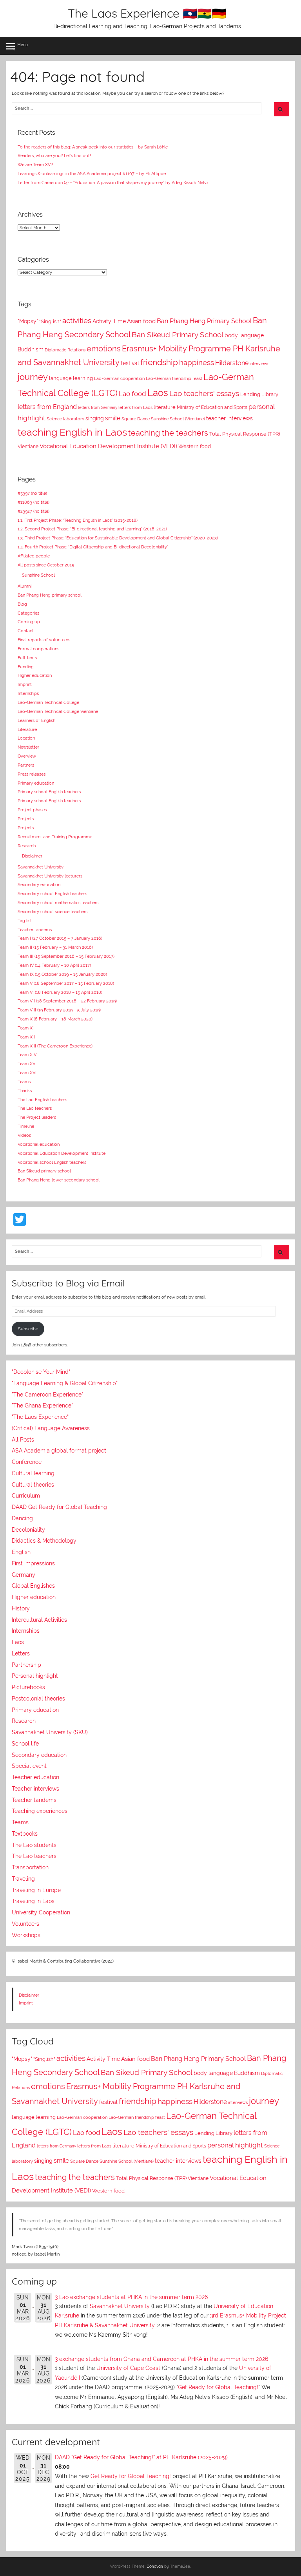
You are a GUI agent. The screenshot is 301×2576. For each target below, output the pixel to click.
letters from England (47, 407)
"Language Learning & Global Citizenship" (65, 1383)
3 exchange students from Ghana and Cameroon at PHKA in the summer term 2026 (161, 2359)
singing (95, 418)
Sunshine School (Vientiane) (178, 419)
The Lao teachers (35, 1108)
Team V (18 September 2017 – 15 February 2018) (66, 983)
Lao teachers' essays (204, 393)
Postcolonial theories (38, 1699)
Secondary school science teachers (53, 912)
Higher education (35, 675)
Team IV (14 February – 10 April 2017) (54, 965)
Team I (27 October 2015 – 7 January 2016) (60, 938)
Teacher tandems (35, 930)
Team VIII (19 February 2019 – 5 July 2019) (59, 1010)
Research (27, 846)
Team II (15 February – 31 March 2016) (55, 947)
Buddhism (31, 349)
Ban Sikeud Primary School (178, 335)
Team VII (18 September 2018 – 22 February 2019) (67, 1001)
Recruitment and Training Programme (55, 837)
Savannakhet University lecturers (50, 876)
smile (113, 418)
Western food (195, 446)
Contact (26, 631)
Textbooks (25, 1834)
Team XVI (27, 1073)
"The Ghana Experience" (42, 1406)
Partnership (26, 1665)
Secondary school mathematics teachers (58, 903)
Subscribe (28, 1329)
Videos (24, 1135)
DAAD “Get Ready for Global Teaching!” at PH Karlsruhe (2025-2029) (141, 2457)
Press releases (32, 774)
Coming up (29, 622)
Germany (24, 1575)
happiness (197, 362)
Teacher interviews (35, 1789)
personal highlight (235, 2145)
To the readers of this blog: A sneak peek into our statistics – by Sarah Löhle (93, 147)
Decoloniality (28, 1530)
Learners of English (36, 720)
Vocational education (39, 1144)
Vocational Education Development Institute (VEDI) (108, 446)
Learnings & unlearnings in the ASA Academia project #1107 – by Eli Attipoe (92, 174)
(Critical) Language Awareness (51, 1428)
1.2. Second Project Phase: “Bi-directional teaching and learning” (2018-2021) (92, 529)
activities (77, 320)
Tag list (25, 921)
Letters (21, 1653)
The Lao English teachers (42, 1100)
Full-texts (27, 658)
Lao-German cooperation (119, 378)
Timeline (26, 1126)
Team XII (26, 1037)
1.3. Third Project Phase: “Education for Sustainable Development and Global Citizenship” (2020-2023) (118, 538)
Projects (26, 819)
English (21, 1552)
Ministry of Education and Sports (212, 407)
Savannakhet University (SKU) (50, 1732)
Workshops (26, 1935)
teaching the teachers (168, 433)
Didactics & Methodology (44, 1541)
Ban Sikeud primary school (44, 1171)
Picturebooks (28, 1687)
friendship (159, 362)
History (21, 1608)
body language (244, 335)
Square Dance (136, 419)
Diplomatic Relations (65, 350)
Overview (27, 756)
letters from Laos (135, 407)
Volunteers (25, 1924)
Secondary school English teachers (52, 894)
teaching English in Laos (72, 432)
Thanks (25, 1091)
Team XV (26, 1064)
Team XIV (27, 1055)
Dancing (22, 1518)
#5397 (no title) (32, 493)
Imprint (25, 684)
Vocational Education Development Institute (62, 1153)
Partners (26, 765)
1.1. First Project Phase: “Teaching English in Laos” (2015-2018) (78, 520)
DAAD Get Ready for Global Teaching (59, 1507)
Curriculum (26, 1496)
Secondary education (39, 885)
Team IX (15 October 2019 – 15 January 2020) (62, 974)
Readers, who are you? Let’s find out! (54, 156)
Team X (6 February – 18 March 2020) (55, 1019)
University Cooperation (41, 1912)
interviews (259, 364)
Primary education (36, 783)
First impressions (33, 1563)
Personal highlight (35, 1676)
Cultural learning (33, 1473)
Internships (28, 693)
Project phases (32, 810)
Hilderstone (232, 363)
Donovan (155, 2566)
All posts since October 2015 (46, 565)
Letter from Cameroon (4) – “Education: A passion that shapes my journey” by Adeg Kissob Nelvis (113, 183)
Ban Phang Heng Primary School (204, 321)
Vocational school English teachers (52, 1162)
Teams (24, 1082)
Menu (23, 45)
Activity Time (109, 321)
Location (26, 738)
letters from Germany (98, 408)
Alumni (24, 586)
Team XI (26, 1028)
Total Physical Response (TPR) (245, 434)
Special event (29, 1766)
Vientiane (28, 447)
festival (130, 363)
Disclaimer (32, 856)
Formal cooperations (38, 649)
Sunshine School (38, 575)
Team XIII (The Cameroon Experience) (55, 1046)
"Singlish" (50, 321)
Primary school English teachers (49, 792)
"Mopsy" (28, 321)
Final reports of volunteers (44, 640)
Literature (27, 729)
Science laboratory (65, 419)
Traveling (23, 1879)
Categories (28, 613)
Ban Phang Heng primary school (50, 595)
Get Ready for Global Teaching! (218, 2387)
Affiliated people (34, 556)
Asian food (141, 321)
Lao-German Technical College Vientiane (58, 711)
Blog (22, 604)
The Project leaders (37, 1117)
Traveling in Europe (36, 1890)
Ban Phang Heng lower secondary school (59, 1180)
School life (25, 1744)
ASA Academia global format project (59, 1451)
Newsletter (28, 747)
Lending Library (259, 394)
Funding (26, 667)
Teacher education (35, 1777)
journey (33, 377)
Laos (158, 393)
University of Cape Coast (128, 2368)
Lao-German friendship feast (174, 378)
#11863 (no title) (34, 502)
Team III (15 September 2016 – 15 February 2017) (66, 956)
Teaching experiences (40, 1811)
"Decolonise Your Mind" (41, 1372)
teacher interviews (229, 418)
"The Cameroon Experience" (47, 1395)
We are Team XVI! (35, 165)
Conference (27, 1462)
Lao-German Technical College (48, 702)
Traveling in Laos (33, 1901)
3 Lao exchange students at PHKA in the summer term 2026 (131, 2297)
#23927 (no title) (34, 511)
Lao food (132, 394)
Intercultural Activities (39, 1620)
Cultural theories (33, 1485)
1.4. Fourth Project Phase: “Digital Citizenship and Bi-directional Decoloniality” (93, 547)
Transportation (30, 1867)
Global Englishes (33, 1586)
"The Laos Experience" (40, 1417)
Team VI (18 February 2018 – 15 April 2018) (60, 992)
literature (165, 407)
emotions (104, 349)
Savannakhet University (41, 867)
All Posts (23, 1440)
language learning (71, 378)
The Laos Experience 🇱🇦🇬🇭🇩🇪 (147, 13)
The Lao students (34, 1845)
